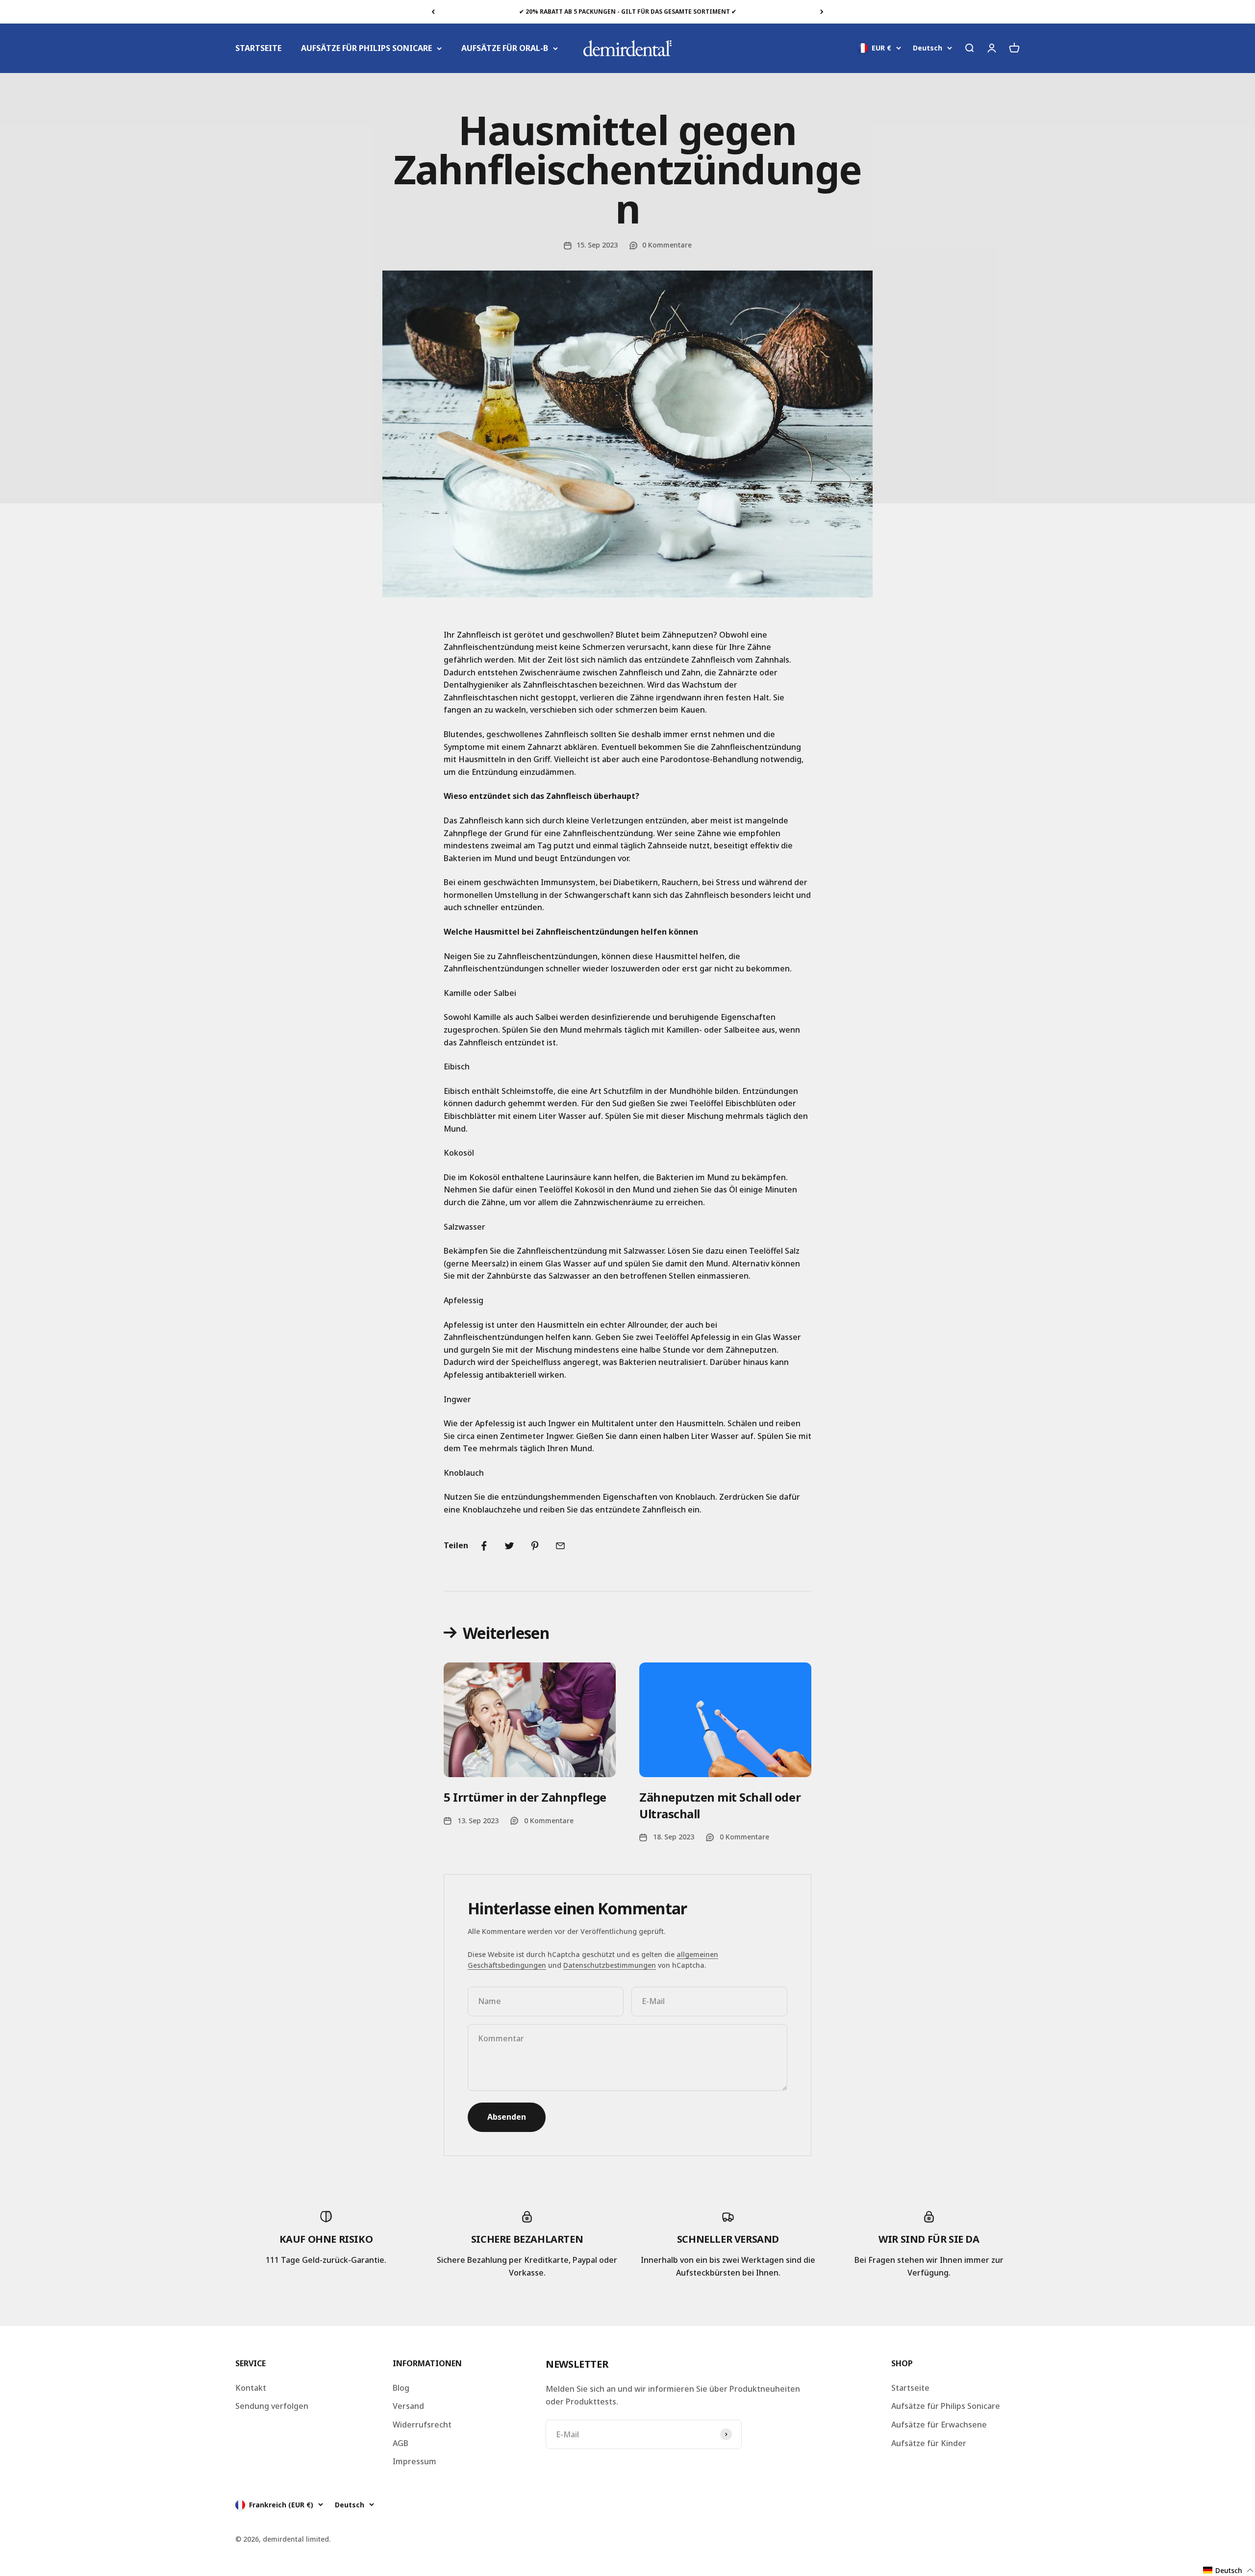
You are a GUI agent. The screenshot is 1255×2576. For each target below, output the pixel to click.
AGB (401, 2443)
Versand (408, 2406)
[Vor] (822, 12)
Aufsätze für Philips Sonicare (946, 2406)
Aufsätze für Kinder (929, 2443)
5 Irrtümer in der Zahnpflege (525, 1797)
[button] (1229, 2570)
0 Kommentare (667, 245)
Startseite (910, 2388)
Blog (401, 2388)
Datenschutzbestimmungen (610, 1965)
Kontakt (251, 2388)
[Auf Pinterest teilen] (535, 1546)
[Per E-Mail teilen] (560, 1546)
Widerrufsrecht (422, 2425)
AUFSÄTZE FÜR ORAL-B (505, 48)
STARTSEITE (258, 48)
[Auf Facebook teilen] (484, 1546)
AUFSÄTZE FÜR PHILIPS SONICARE (366, 48)
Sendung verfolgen (272, 2406)
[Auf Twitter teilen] (509, 1546)
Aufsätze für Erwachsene (939, 2425)
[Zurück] (433, 12)
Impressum (414, 2461)
